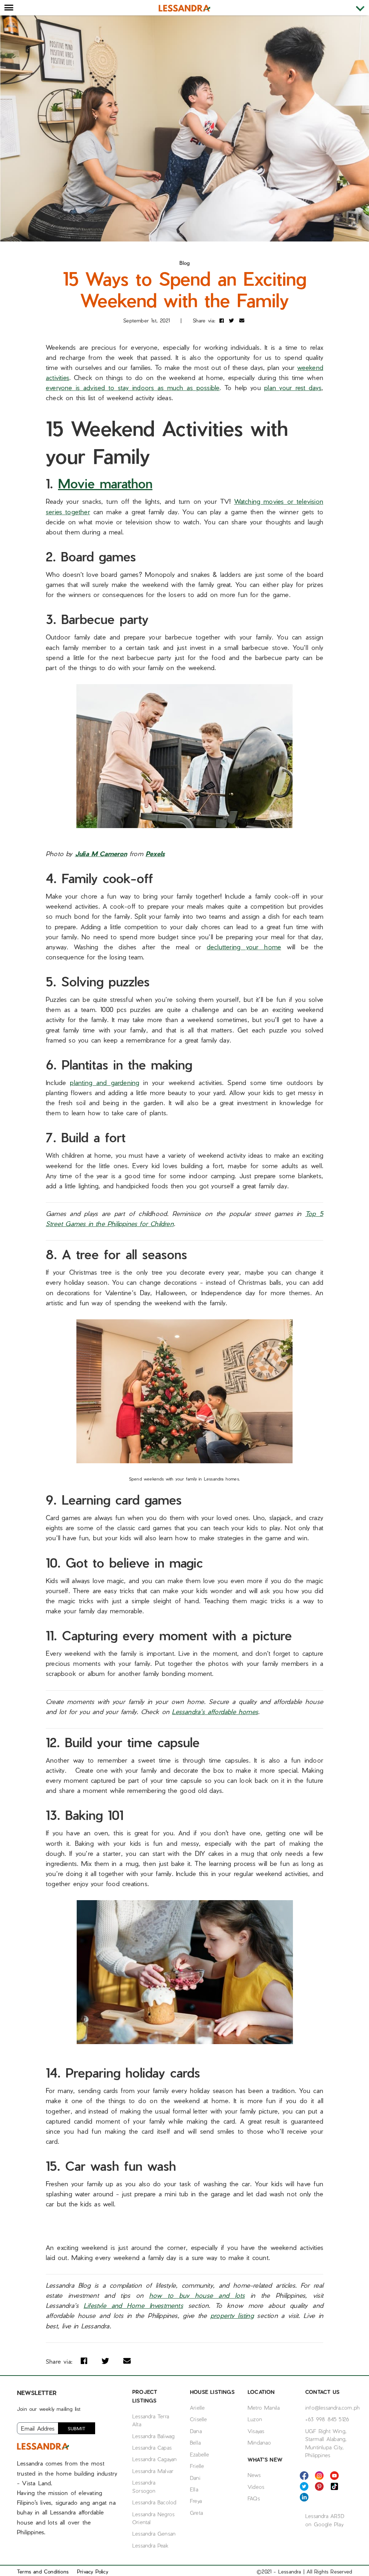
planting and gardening (105, 1082)
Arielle (197, 2408)
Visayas (256, 2431)
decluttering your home (244, 947)
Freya (196, 2501)
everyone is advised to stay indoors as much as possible (133, 387)
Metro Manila (264, 2408)
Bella (195, 2442)
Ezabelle (200, 2454)
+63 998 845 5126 (327, 2419)
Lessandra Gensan (154, 2534)
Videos (256, 2487)
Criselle (199, 2419)
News (254, 2475)
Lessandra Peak (150, 2545)
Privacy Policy (93, 2572)
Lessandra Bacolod (154, 2502)
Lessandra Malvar (153, 2471)
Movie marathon (105, 483)
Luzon (255, 2419)
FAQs (254, 2498)
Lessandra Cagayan (154, 2459)
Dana (196, 2431)
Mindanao (259, 2442)
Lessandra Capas (152, 2448)
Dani (195, 2478)
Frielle (197, 2466)
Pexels (155, 853)
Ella (194, 2489)
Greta (196, 2513)
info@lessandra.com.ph (332, 2408)
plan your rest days (293, 387)
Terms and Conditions (43, 2572)
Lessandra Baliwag (153, 2436)
